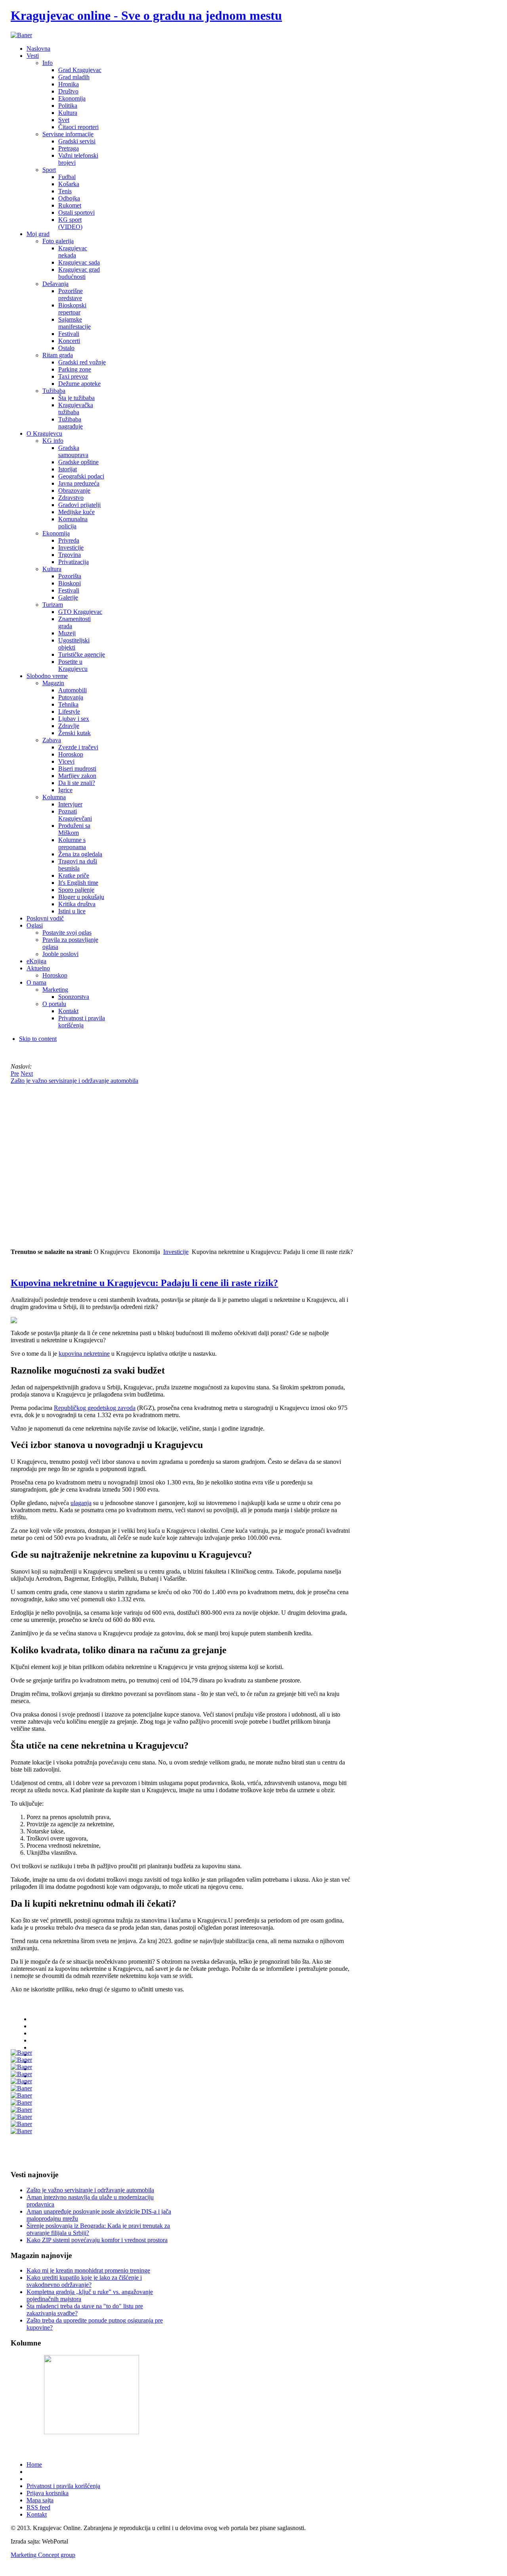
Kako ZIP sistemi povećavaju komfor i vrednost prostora (97, 2240)
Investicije (176, 1252)
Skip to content (38, 1039)
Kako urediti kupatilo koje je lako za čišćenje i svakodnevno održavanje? (84, 2281)
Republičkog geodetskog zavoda (95, 1408)
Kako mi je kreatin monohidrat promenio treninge (88, 2270)
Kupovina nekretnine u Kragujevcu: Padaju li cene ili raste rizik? (144, 1283)
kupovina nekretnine (84, 1354)
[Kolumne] (91, 2432)
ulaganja (81, 1503)
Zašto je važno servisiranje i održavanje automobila (90, 2190)
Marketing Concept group (43, 2555)
